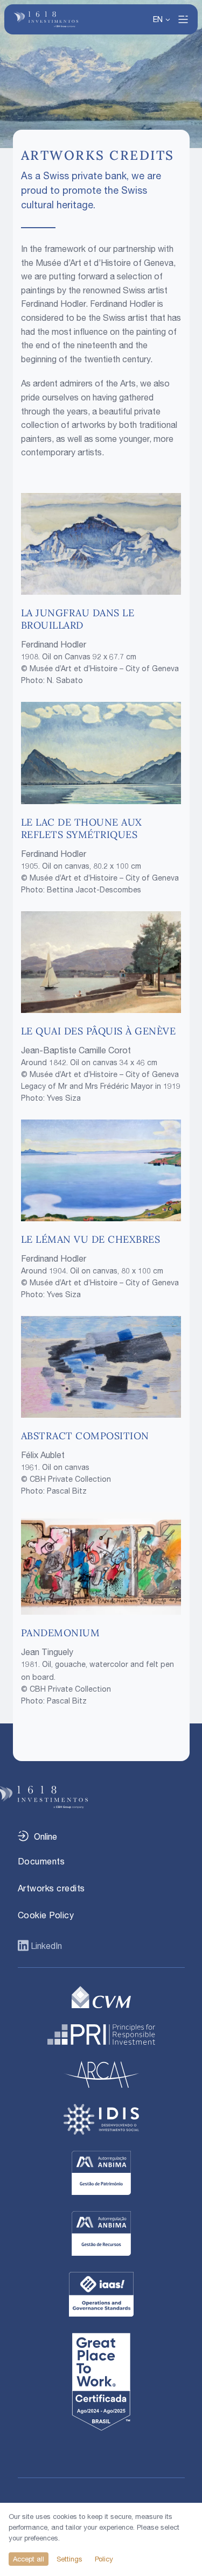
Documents (41, 1861)
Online (46, 1836)
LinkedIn (45, 1946)
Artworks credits (51, 1888)
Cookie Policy (46, 1915)
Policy (104, 2559)
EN (158, 19)
